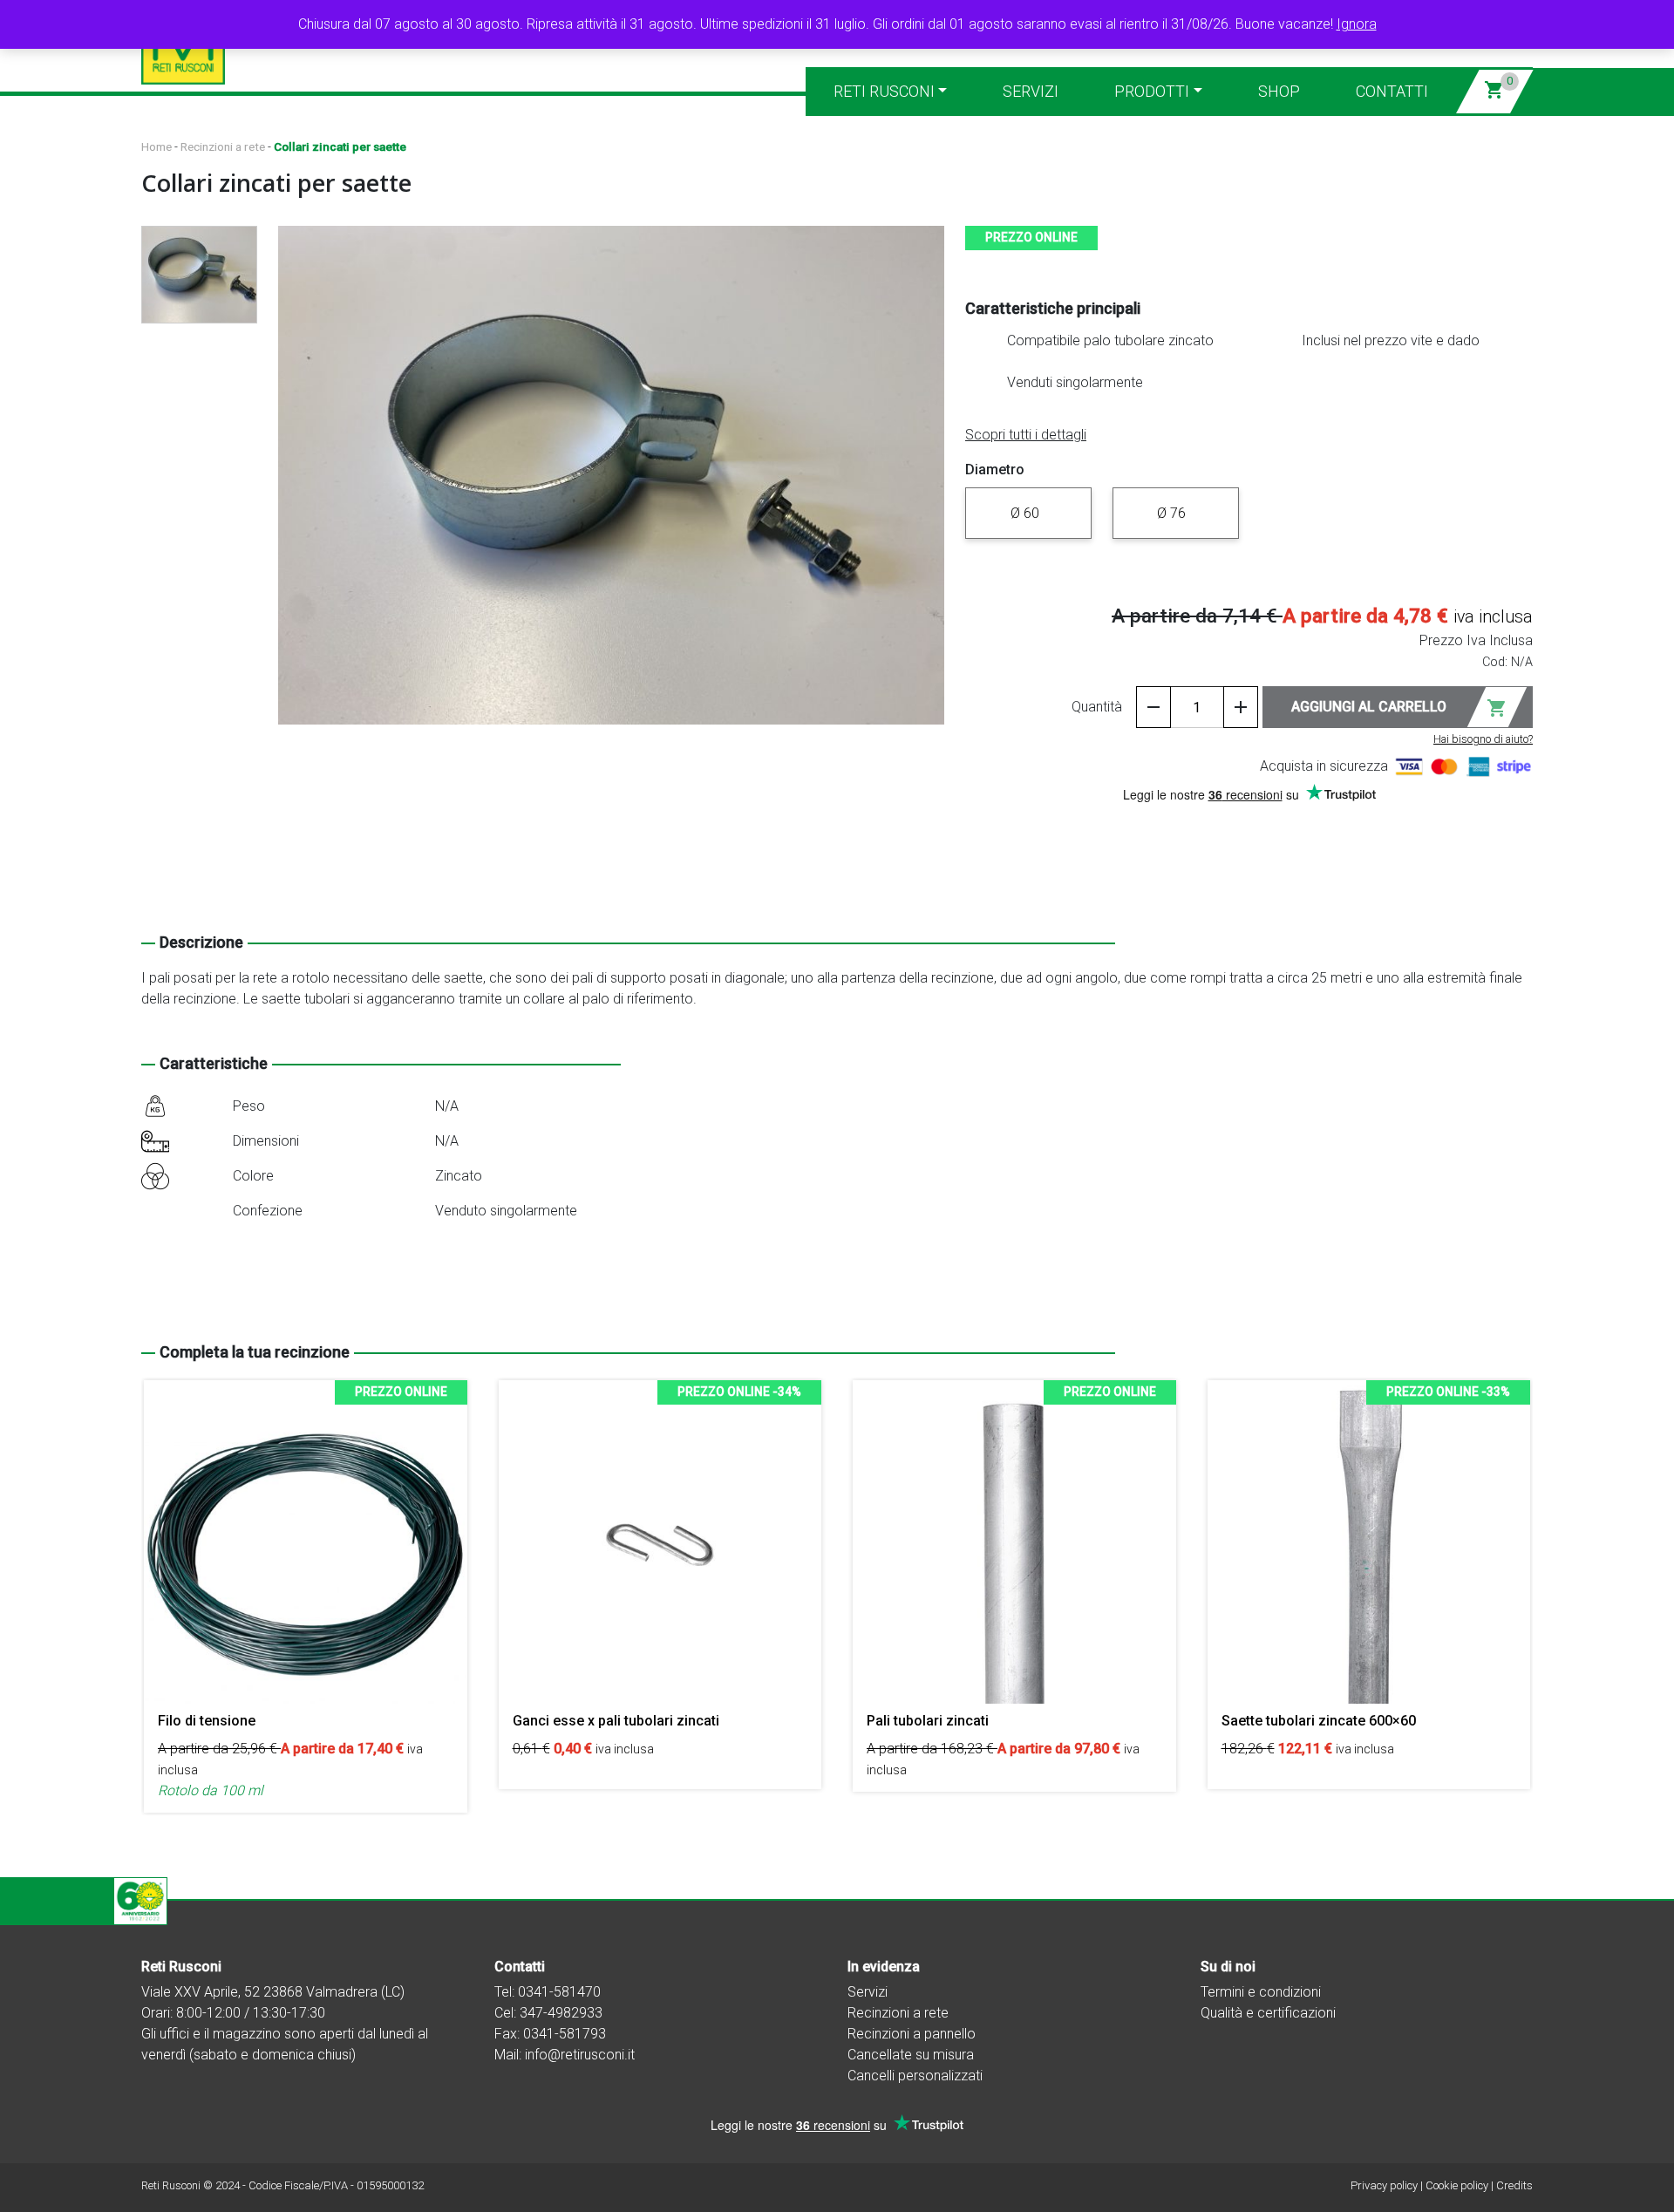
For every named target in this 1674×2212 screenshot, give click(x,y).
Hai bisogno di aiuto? (1483, 739)
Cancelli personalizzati (915, 2076)
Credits (1514, 2185)
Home (157, 146)
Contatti (1392, 91)
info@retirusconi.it (580, 2055)
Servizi (1031, 91)
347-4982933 (561, 2013)
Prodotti (1152, 91)
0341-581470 (559, 1992)
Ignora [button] (1357, 24)
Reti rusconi (884, 91)
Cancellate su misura (911, 2055)
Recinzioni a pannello (912, 2034)
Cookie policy (1457, 2185)
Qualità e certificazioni (1268, 2013)
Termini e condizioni (1261, 1992)
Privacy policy (1384, 2185)
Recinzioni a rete (223, 146)
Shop (1279, 91)
